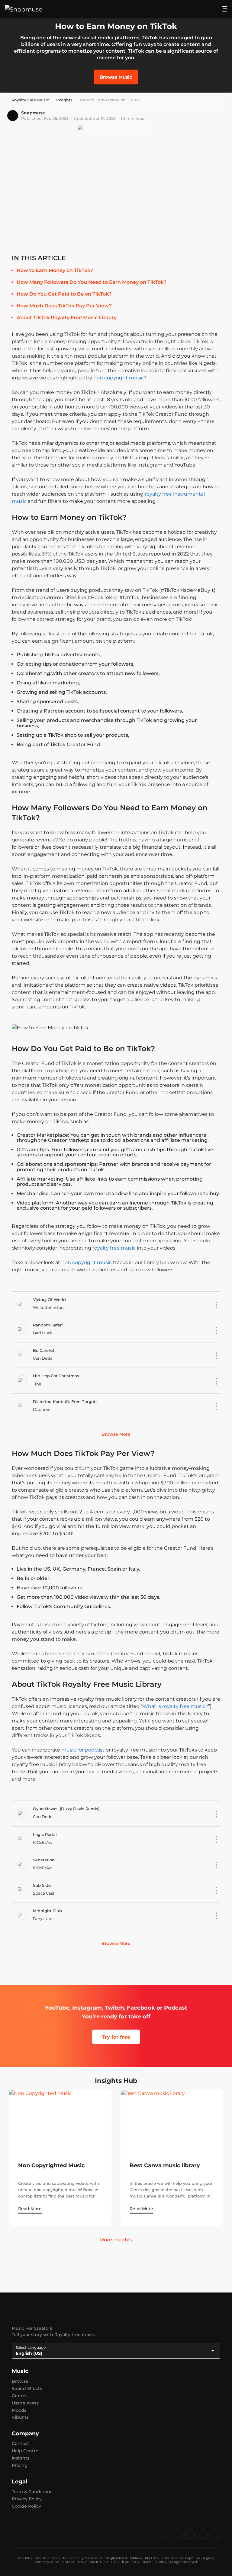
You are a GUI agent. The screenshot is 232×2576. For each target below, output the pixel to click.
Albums (20, 2417)
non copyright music (119, 378)
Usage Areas (25, 2403)
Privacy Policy (27, 2499)
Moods (19, 2410)
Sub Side (42, 1885)
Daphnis (41, 1409)
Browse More (116, 1434)
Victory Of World (49, 1299)
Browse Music (116, 77)
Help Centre (25, 2451)
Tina (37, 1384)
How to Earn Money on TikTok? (55, 270)
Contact (20, 2443)
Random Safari (48, 1325)
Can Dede (43, 1358)
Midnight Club (47, 1911)
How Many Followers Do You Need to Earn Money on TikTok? (92, 282)
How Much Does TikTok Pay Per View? (64, 306)
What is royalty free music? (175, 1706)
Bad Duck (43, 1333)
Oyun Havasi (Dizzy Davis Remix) (66, 1809)
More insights (116, 2240)
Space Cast (44, 1893)
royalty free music (114, 1248)
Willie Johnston (48, 1307)
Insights (21, 2458)
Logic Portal (45, 1834)
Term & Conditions (32, 2492)
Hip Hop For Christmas (56, 1376)
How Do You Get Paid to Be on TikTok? (64, 294)
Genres (20, 2396)
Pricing (20, 2465)
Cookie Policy (26, 2506)
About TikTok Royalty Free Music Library (67, 318)
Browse (20, 2381)
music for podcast (83, 1750)
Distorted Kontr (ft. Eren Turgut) (65, 1401)
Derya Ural (43, 1919)
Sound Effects (27, 2388)
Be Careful (43, 1350)
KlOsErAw (43, 1842)
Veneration (44, 1860)
